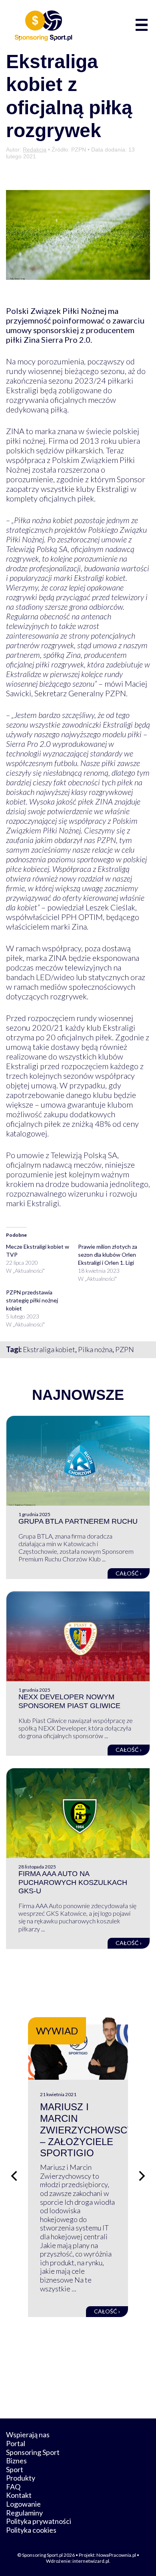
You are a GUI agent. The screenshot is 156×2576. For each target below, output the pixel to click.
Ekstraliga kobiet (49, 1349)
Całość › (129, 1573)
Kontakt (19, 2495)
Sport (15, 2469)
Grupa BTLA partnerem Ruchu (78, 1521)
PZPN (125, 1349)
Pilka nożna (95, 1349)
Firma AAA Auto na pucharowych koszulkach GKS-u (73, 1882)
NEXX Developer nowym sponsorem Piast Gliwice (69, 1701)
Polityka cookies (31, 2530)
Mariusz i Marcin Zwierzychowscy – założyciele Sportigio (87, 2130)
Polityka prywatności (39, 2521)
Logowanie (23, 2504)
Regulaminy (24, 2513)
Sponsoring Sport (33, 2452)
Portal (16, 2443)
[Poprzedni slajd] (14, 2176)
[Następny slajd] (142, 2176)
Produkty (21, 2478)
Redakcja (35, 150)
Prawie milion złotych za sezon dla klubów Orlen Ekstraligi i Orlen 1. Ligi (108, 1255)
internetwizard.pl (91, 2561)
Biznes (16, 2461)
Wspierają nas (28, 2434)
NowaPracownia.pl (116, 2555)
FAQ (13, 2487)
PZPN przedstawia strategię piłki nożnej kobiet (32, 1300)
